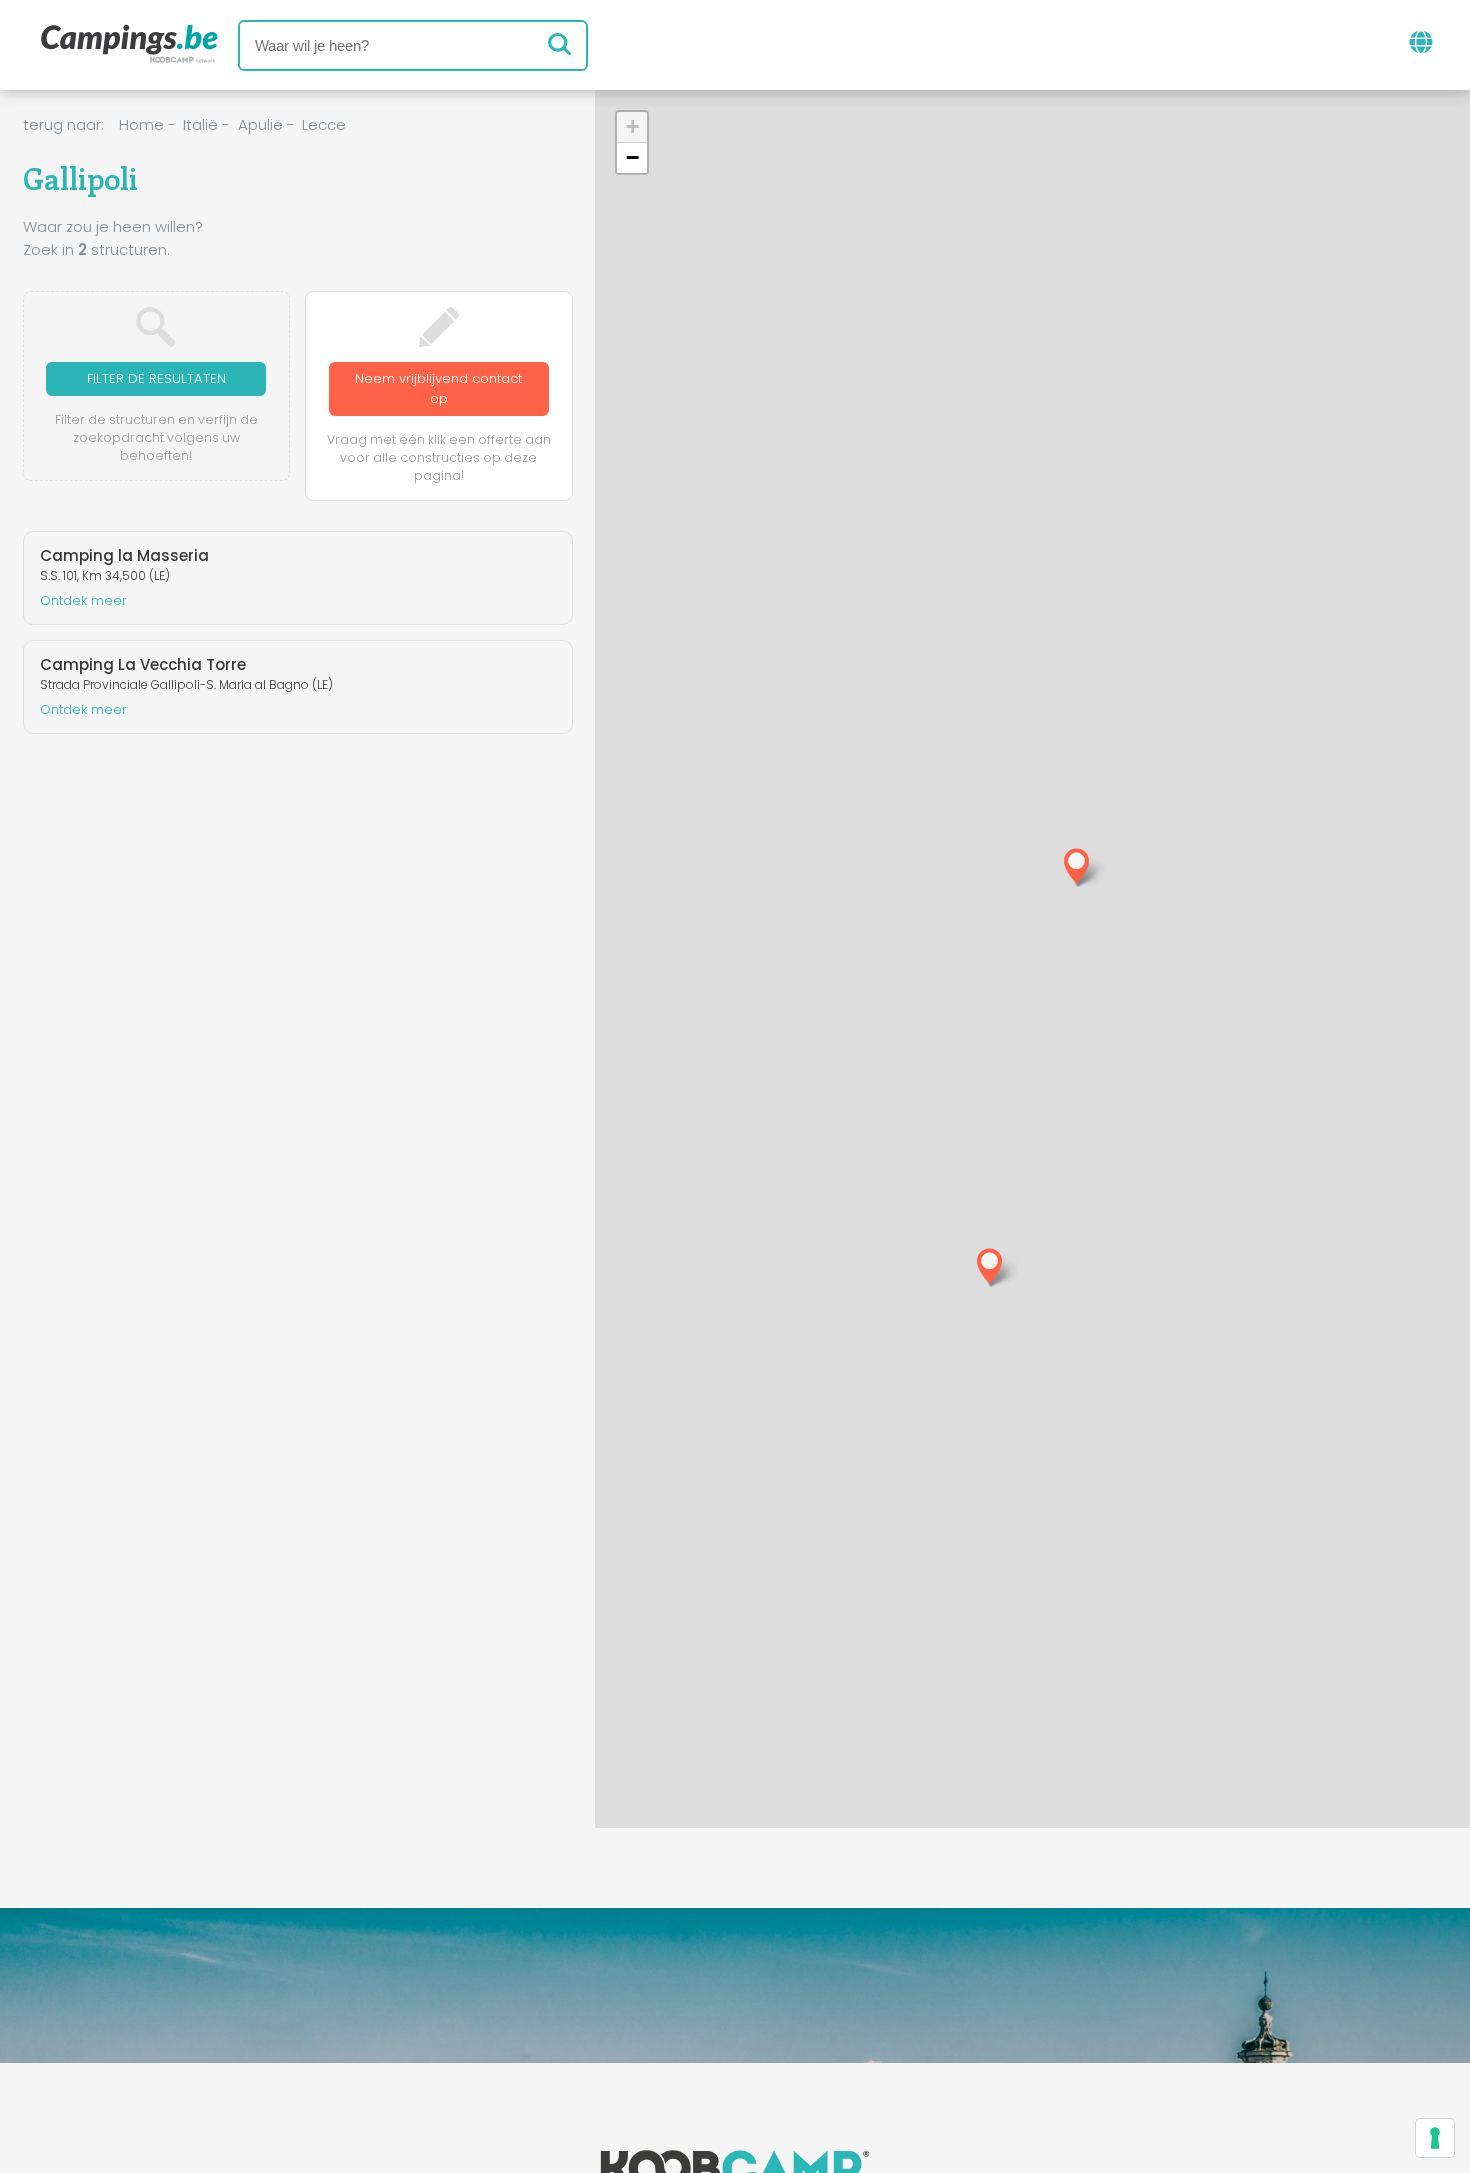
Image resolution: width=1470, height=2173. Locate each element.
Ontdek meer (83, 600)
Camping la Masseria (124, 555)
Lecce (324, 124)
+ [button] (632, 126)
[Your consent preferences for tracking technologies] (1435, 2138)
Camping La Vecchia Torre (143, 664)
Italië (200, 124)
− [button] (632, 157)
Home (141, 124)
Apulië (260, 124)
